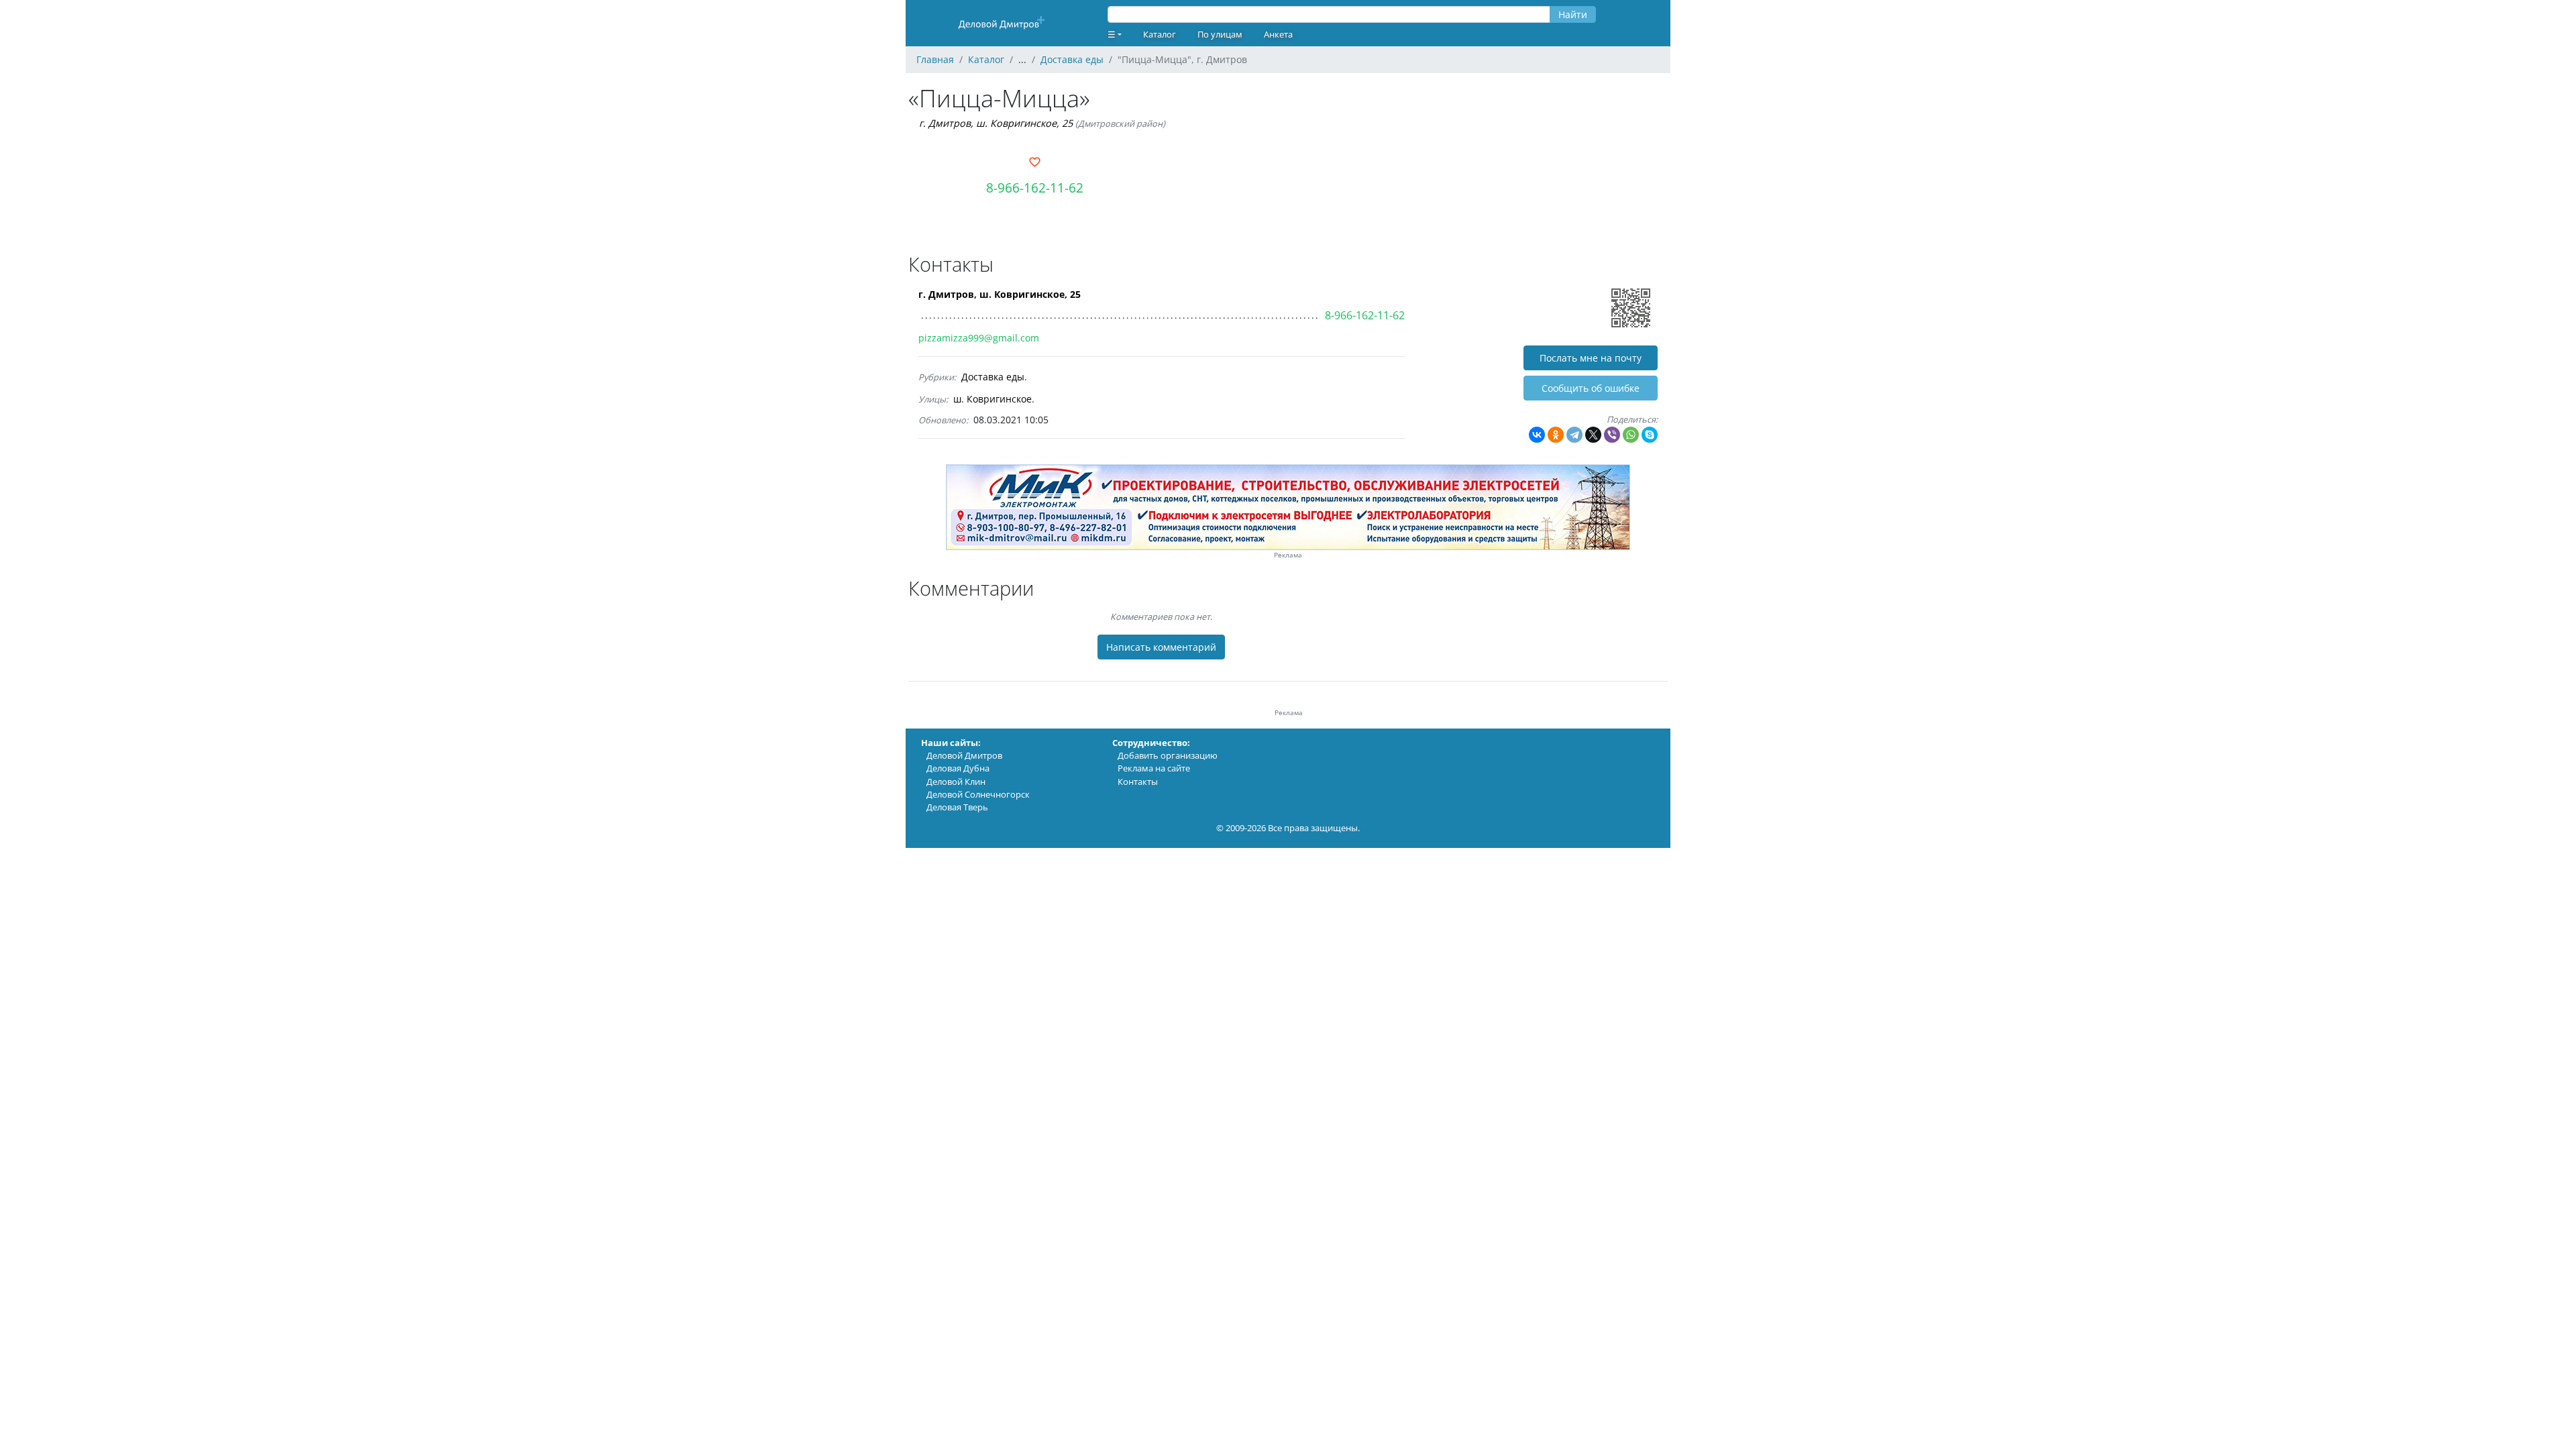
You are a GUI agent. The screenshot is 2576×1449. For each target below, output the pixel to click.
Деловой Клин (956, 782)
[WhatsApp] (1631, 435)
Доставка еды (993, 377)
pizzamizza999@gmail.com (979, 338)
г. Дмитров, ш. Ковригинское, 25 (996, 123)
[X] (1593, 435)
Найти (1573, 14)
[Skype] (1650, 435)
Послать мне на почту (1591, 358)
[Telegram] (1574, 435)
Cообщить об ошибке (1591, 388)
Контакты (1138, 782)
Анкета (1278, 34)
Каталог (1160, 34)
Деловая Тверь (957, 807)
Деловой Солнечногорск (978, 794)
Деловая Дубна (958, 768)
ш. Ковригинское (992, 399)
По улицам (1220, 34)
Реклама (1288, 555)
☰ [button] (1112, 34)
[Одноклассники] (1556, 435)
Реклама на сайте (1154, 768)
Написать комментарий (1161, 647)
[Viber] (1612, 435)
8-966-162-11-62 (1035, 187)
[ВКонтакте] (1537, 435)
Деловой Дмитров (964, 755)
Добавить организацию (1168, 755)
